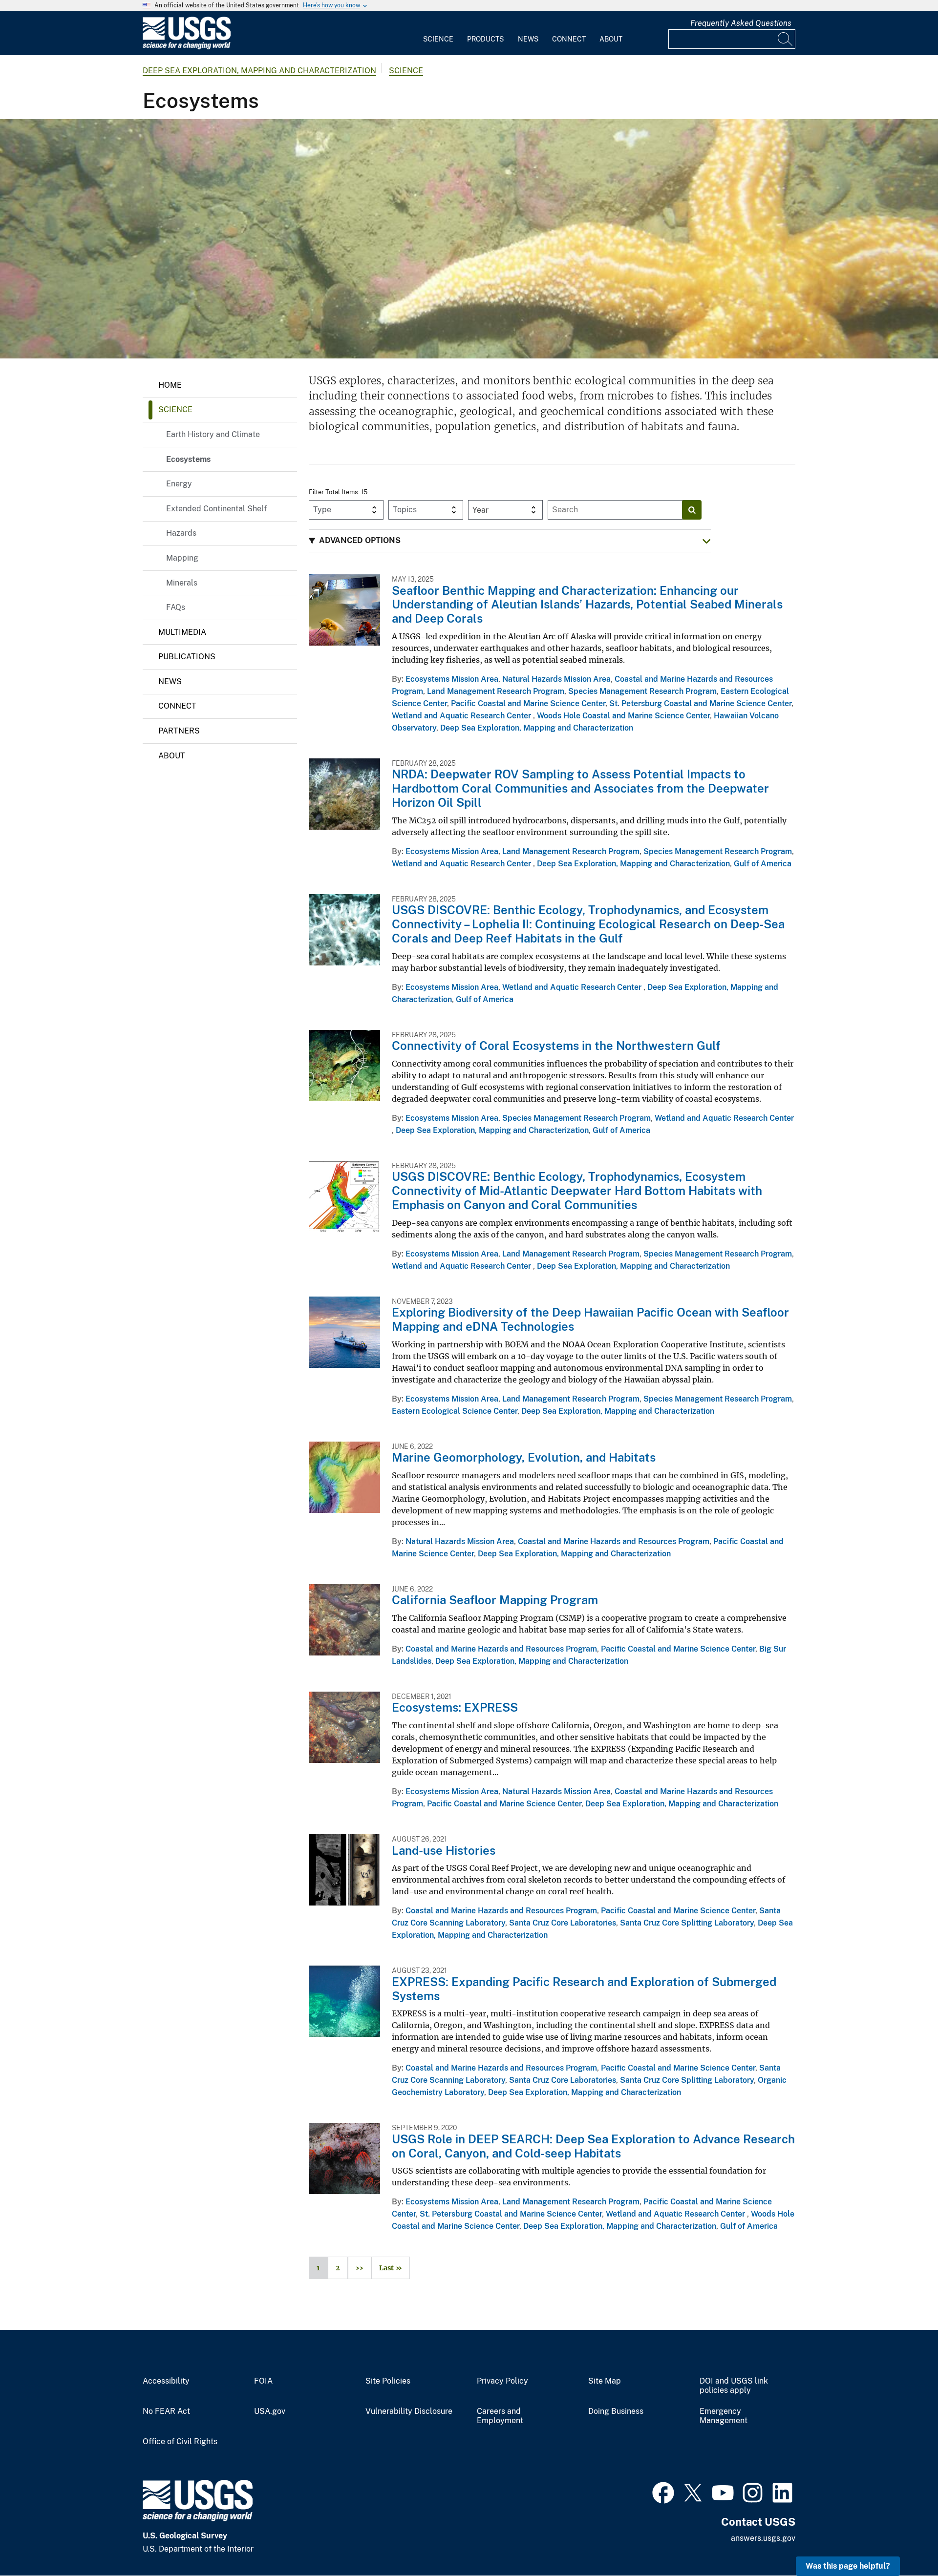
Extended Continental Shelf (216, 509)
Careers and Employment (500, 2416)
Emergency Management (724, 2416)
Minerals (182, 583)
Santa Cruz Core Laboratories (563, 1923)
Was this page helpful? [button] (848, 2566)
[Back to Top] (903, 2541)
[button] (510, 541)
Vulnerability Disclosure (409, 2411)
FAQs (176, 607)
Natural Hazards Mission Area (556, 679)
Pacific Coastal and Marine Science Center (528, 703)
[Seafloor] (469, 239)
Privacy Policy (502, 2381)
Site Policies (388, 2381)
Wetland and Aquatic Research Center (462, 716)
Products (485, 39)
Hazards (181, 533)
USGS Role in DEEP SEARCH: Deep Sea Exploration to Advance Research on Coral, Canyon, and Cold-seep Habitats (593, 2146)
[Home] (187, 47)
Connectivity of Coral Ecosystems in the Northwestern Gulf (556, 1046)
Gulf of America (763, 864)
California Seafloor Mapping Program (495, 1600)
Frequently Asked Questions (741, 23)
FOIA (263, 2381)
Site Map (605, 2381)
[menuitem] (438, 33)
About (611, 39)
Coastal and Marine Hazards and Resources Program (614, 1541)
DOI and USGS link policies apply (734, 2386)
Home (170, 385)
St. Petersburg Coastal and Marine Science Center (700, 703)
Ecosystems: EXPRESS (455, 1707)
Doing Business (616, 2411)
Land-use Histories (444, 1850)
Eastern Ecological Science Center (455, 1411)
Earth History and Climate (213, 434)
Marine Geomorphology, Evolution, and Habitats (524, 1457)
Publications (187, 657)
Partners (179, 731)
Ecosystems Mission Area (452, 679)
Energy (179, 484)
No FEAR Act (166, 2411)
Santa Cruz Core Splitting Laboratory (687, 1923)
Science (438, 39)
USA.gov (270, 2411)
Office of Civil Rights (180, 2442)
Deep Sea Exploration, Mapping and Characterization (259, 71)
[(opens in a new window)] (663, 2492)
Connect (569, 39)
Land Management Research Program (496, 691)
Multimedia (182, 632)
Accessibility (166, 2381)
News (528, 39)
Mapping (182, 558)
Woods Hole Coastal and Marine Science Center (623, 716)
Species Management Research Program (642, 691)
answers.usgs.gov (763, 2538)
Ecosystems (188, 459)
